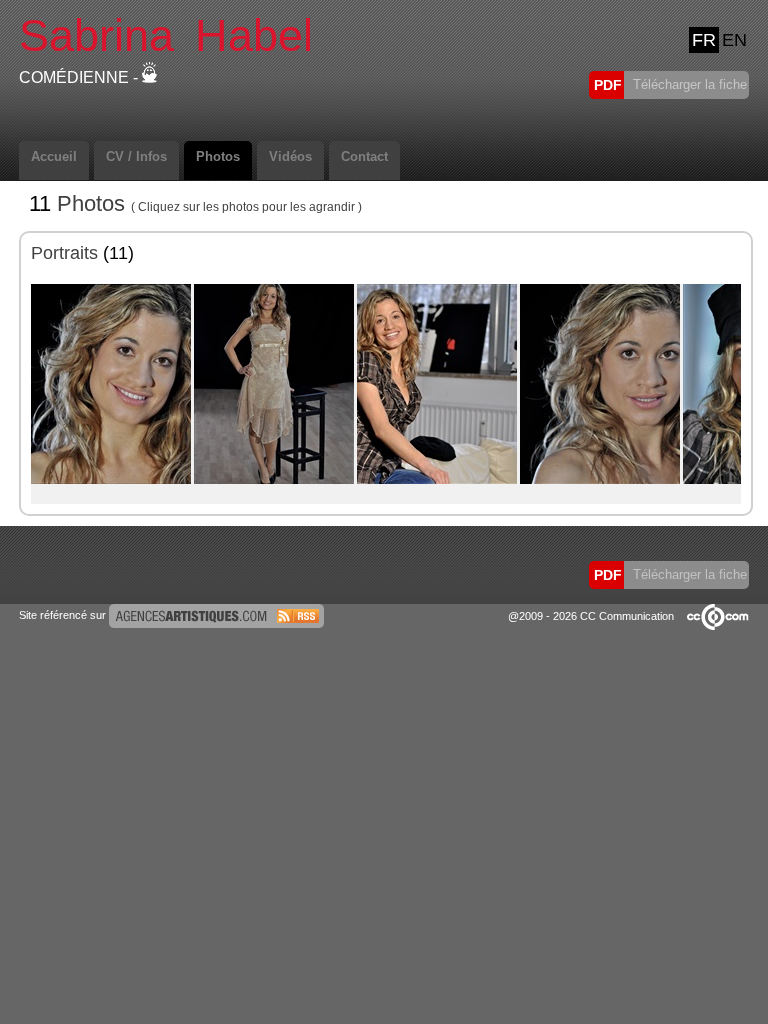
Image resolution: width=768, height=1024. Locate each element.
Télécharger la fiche (688, 84)
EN (734, 40)
